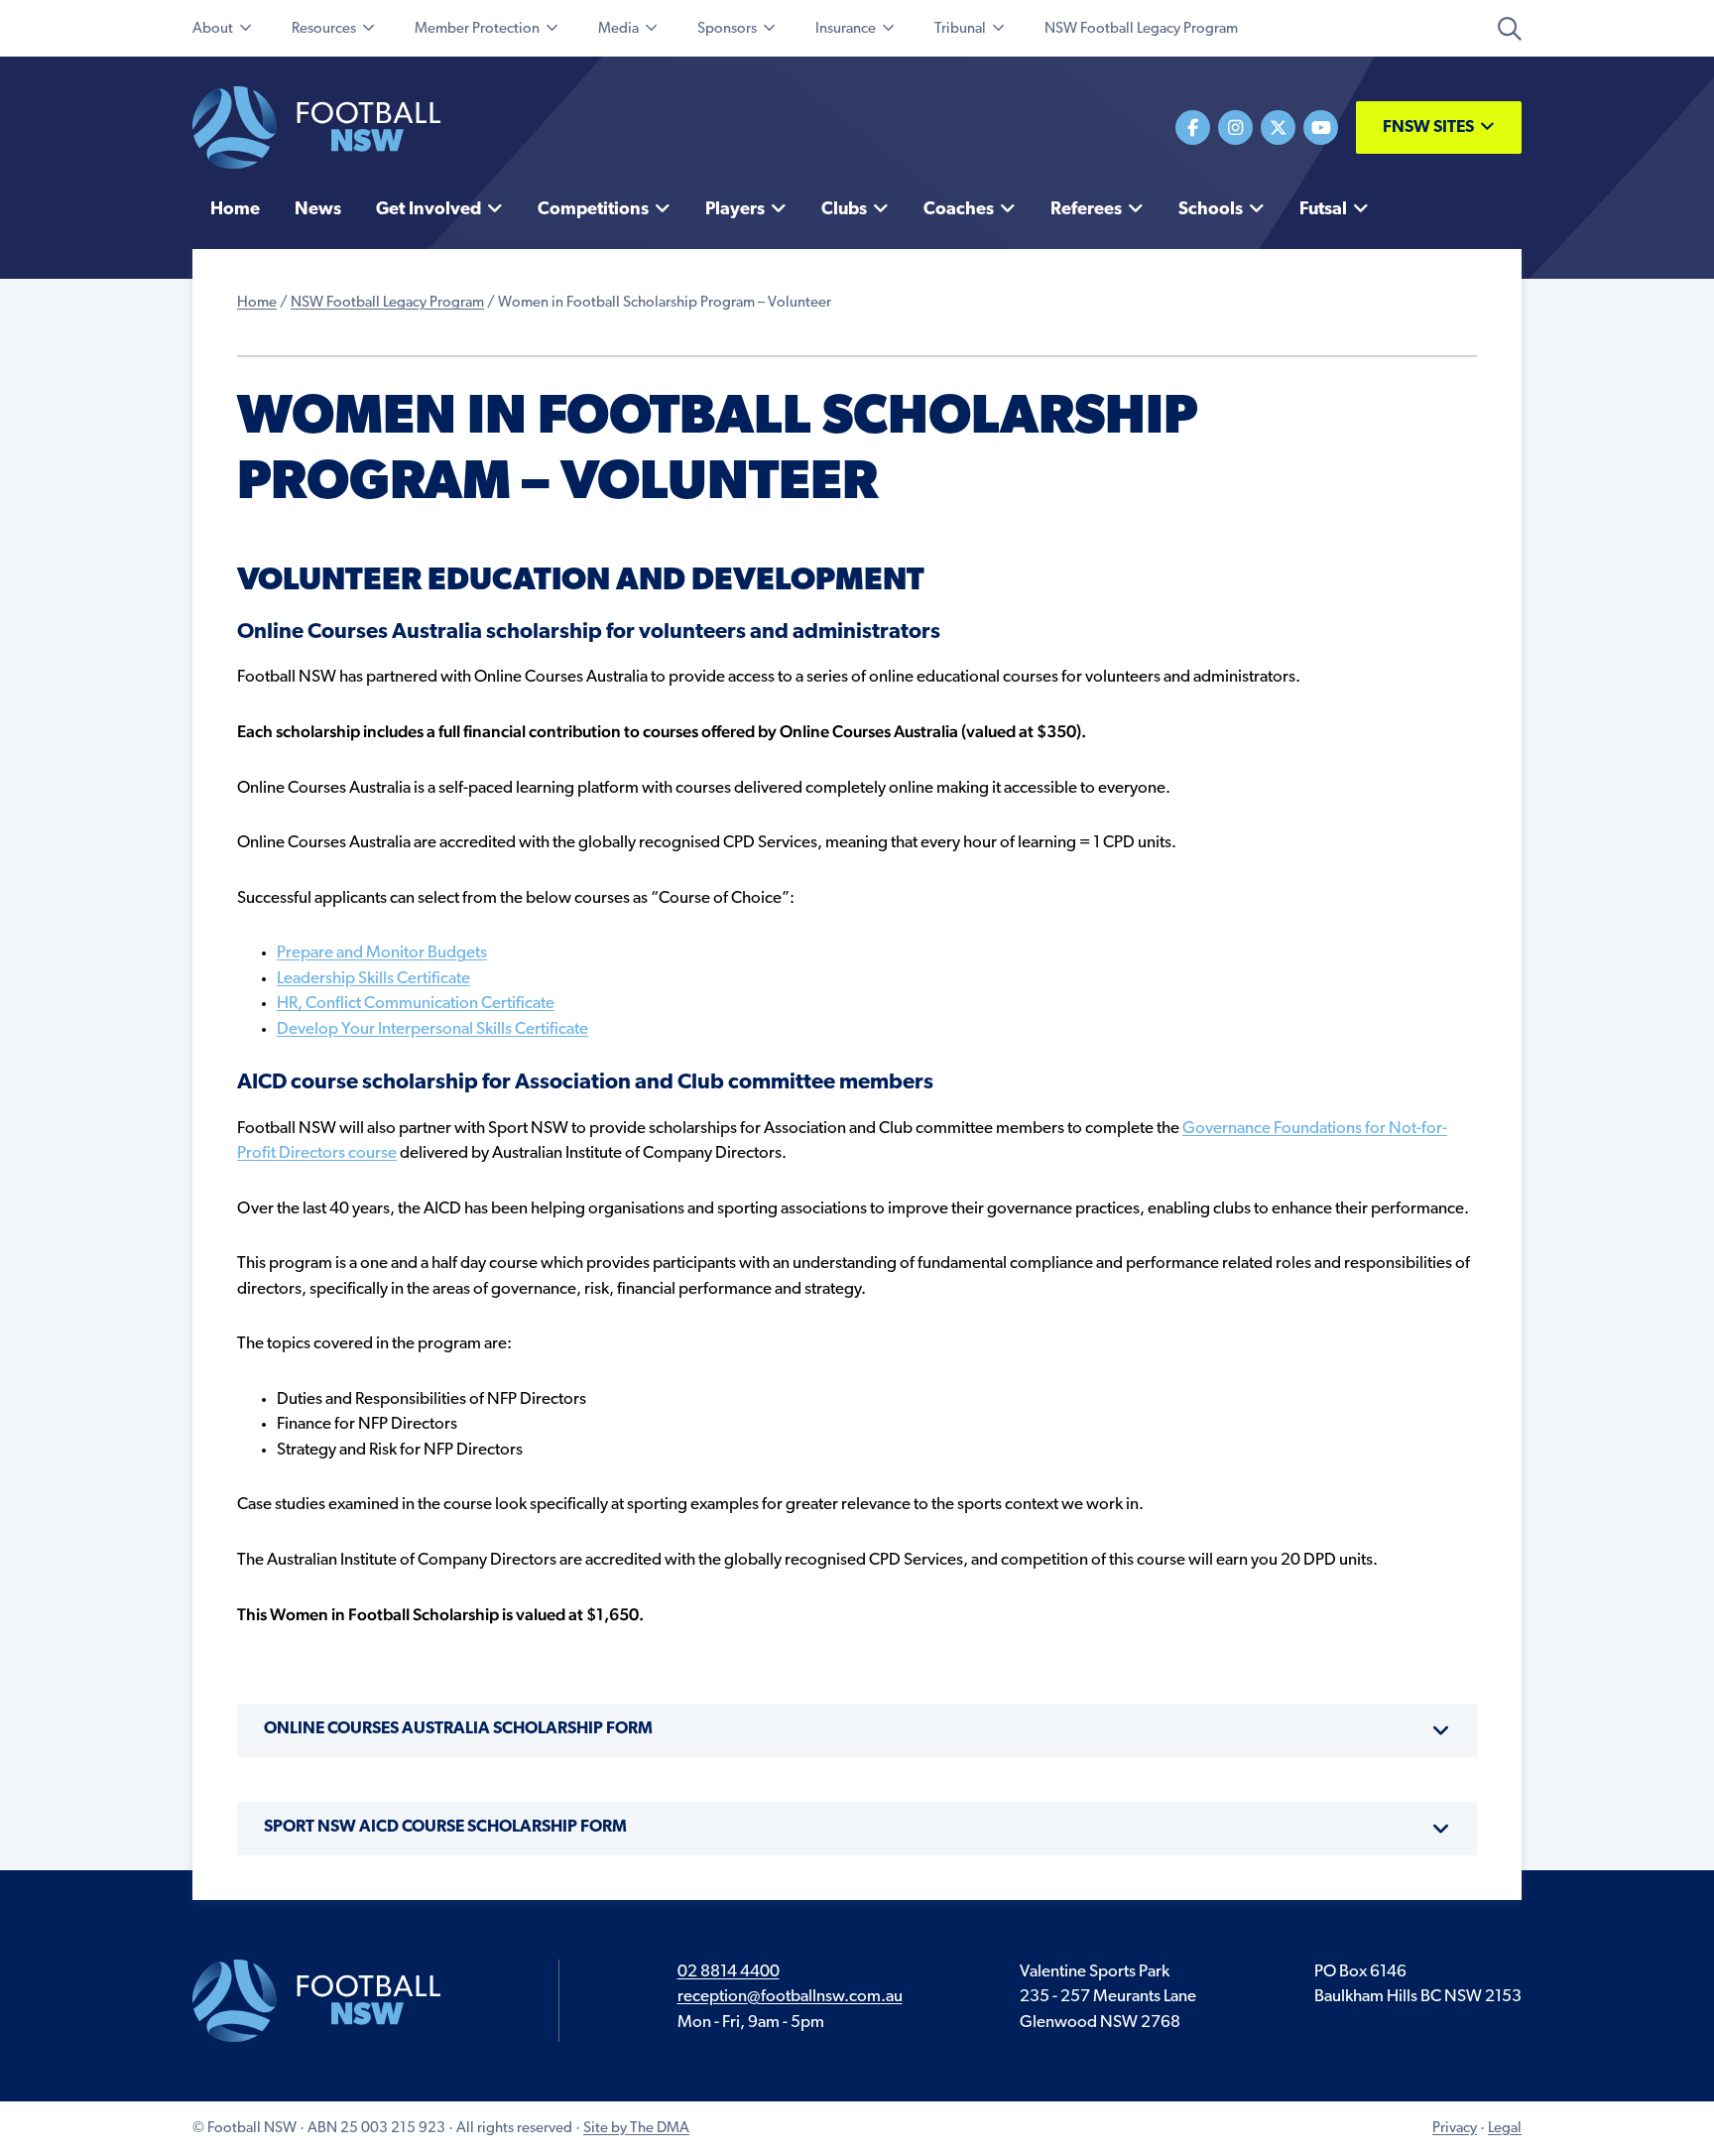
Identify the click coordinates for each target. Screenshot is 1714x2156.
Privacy (1455, 2129)
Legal (1505, 2129)
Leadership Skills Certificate (373, 979)
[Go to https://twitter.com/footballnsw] (1278, 127)
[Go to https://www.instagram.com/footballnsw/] (1235, 127)
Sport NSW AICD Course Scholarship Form (445, 1827)
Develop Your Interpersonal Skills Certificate (432, 1029)
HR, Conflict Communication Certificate (416, 1004)
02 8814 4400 (729, 1972)
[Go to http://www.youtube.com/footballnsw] (1321, 127)
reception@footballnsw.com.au (790, 1997)
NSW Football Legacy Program (387, 303)
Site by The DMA (636, 2129)
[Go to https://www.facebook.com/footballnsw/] (1193, 127)
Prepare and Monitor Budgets (382, 953)
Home (257, 303)
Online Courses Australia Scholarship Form (458, 1729)
